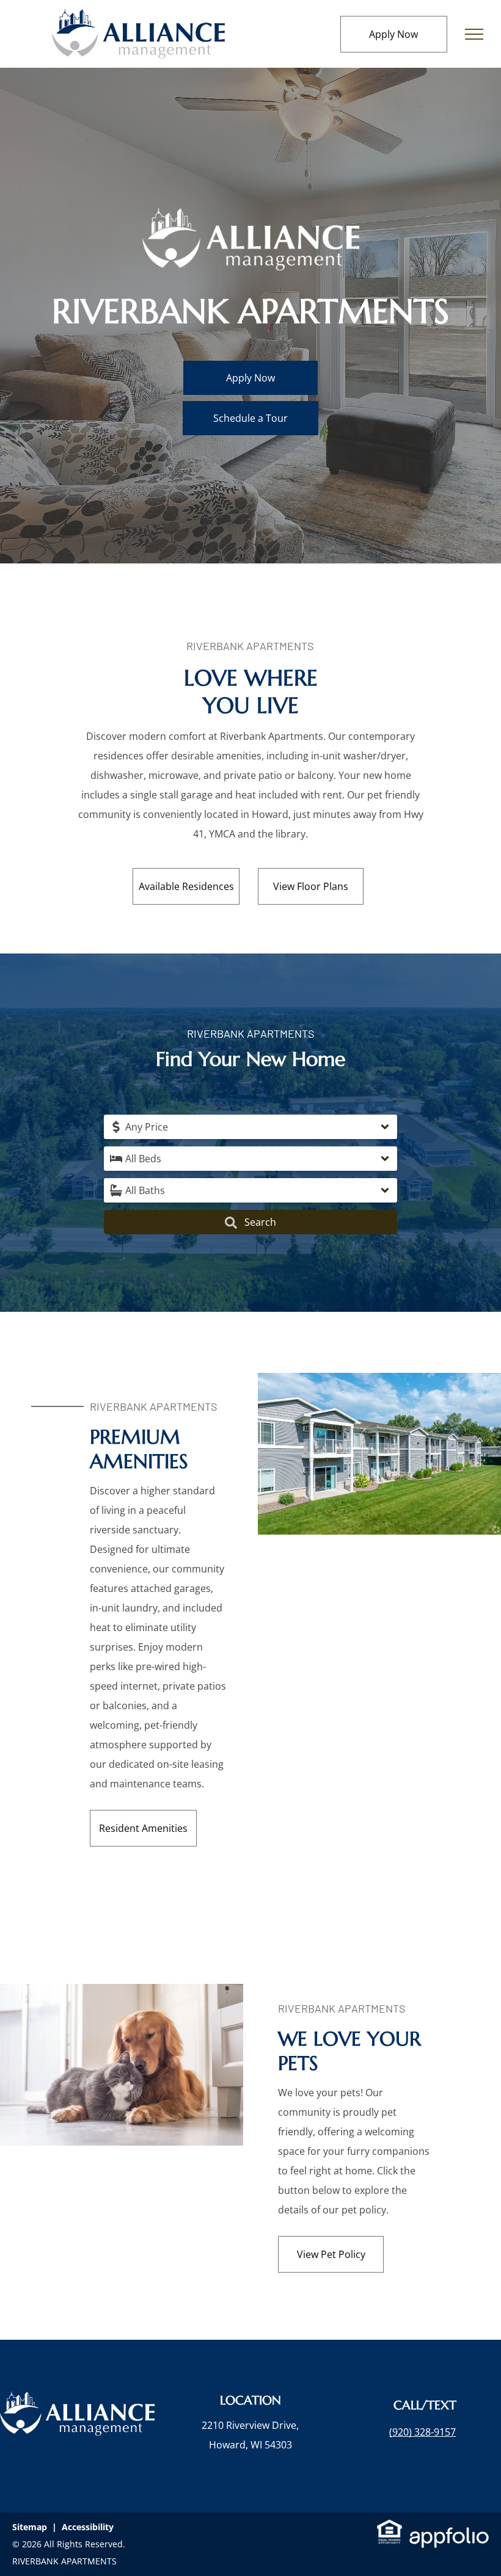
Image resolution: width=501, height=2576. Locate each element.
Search (259, 1222)
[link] (422, 2432)
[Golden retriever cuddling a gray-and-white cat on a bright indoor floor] (122, 1994)
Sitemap (30, 2527)
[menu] (474, 34)
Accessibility (88, 2527)
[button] (250, 1127)
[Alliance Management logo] (138, 19)
